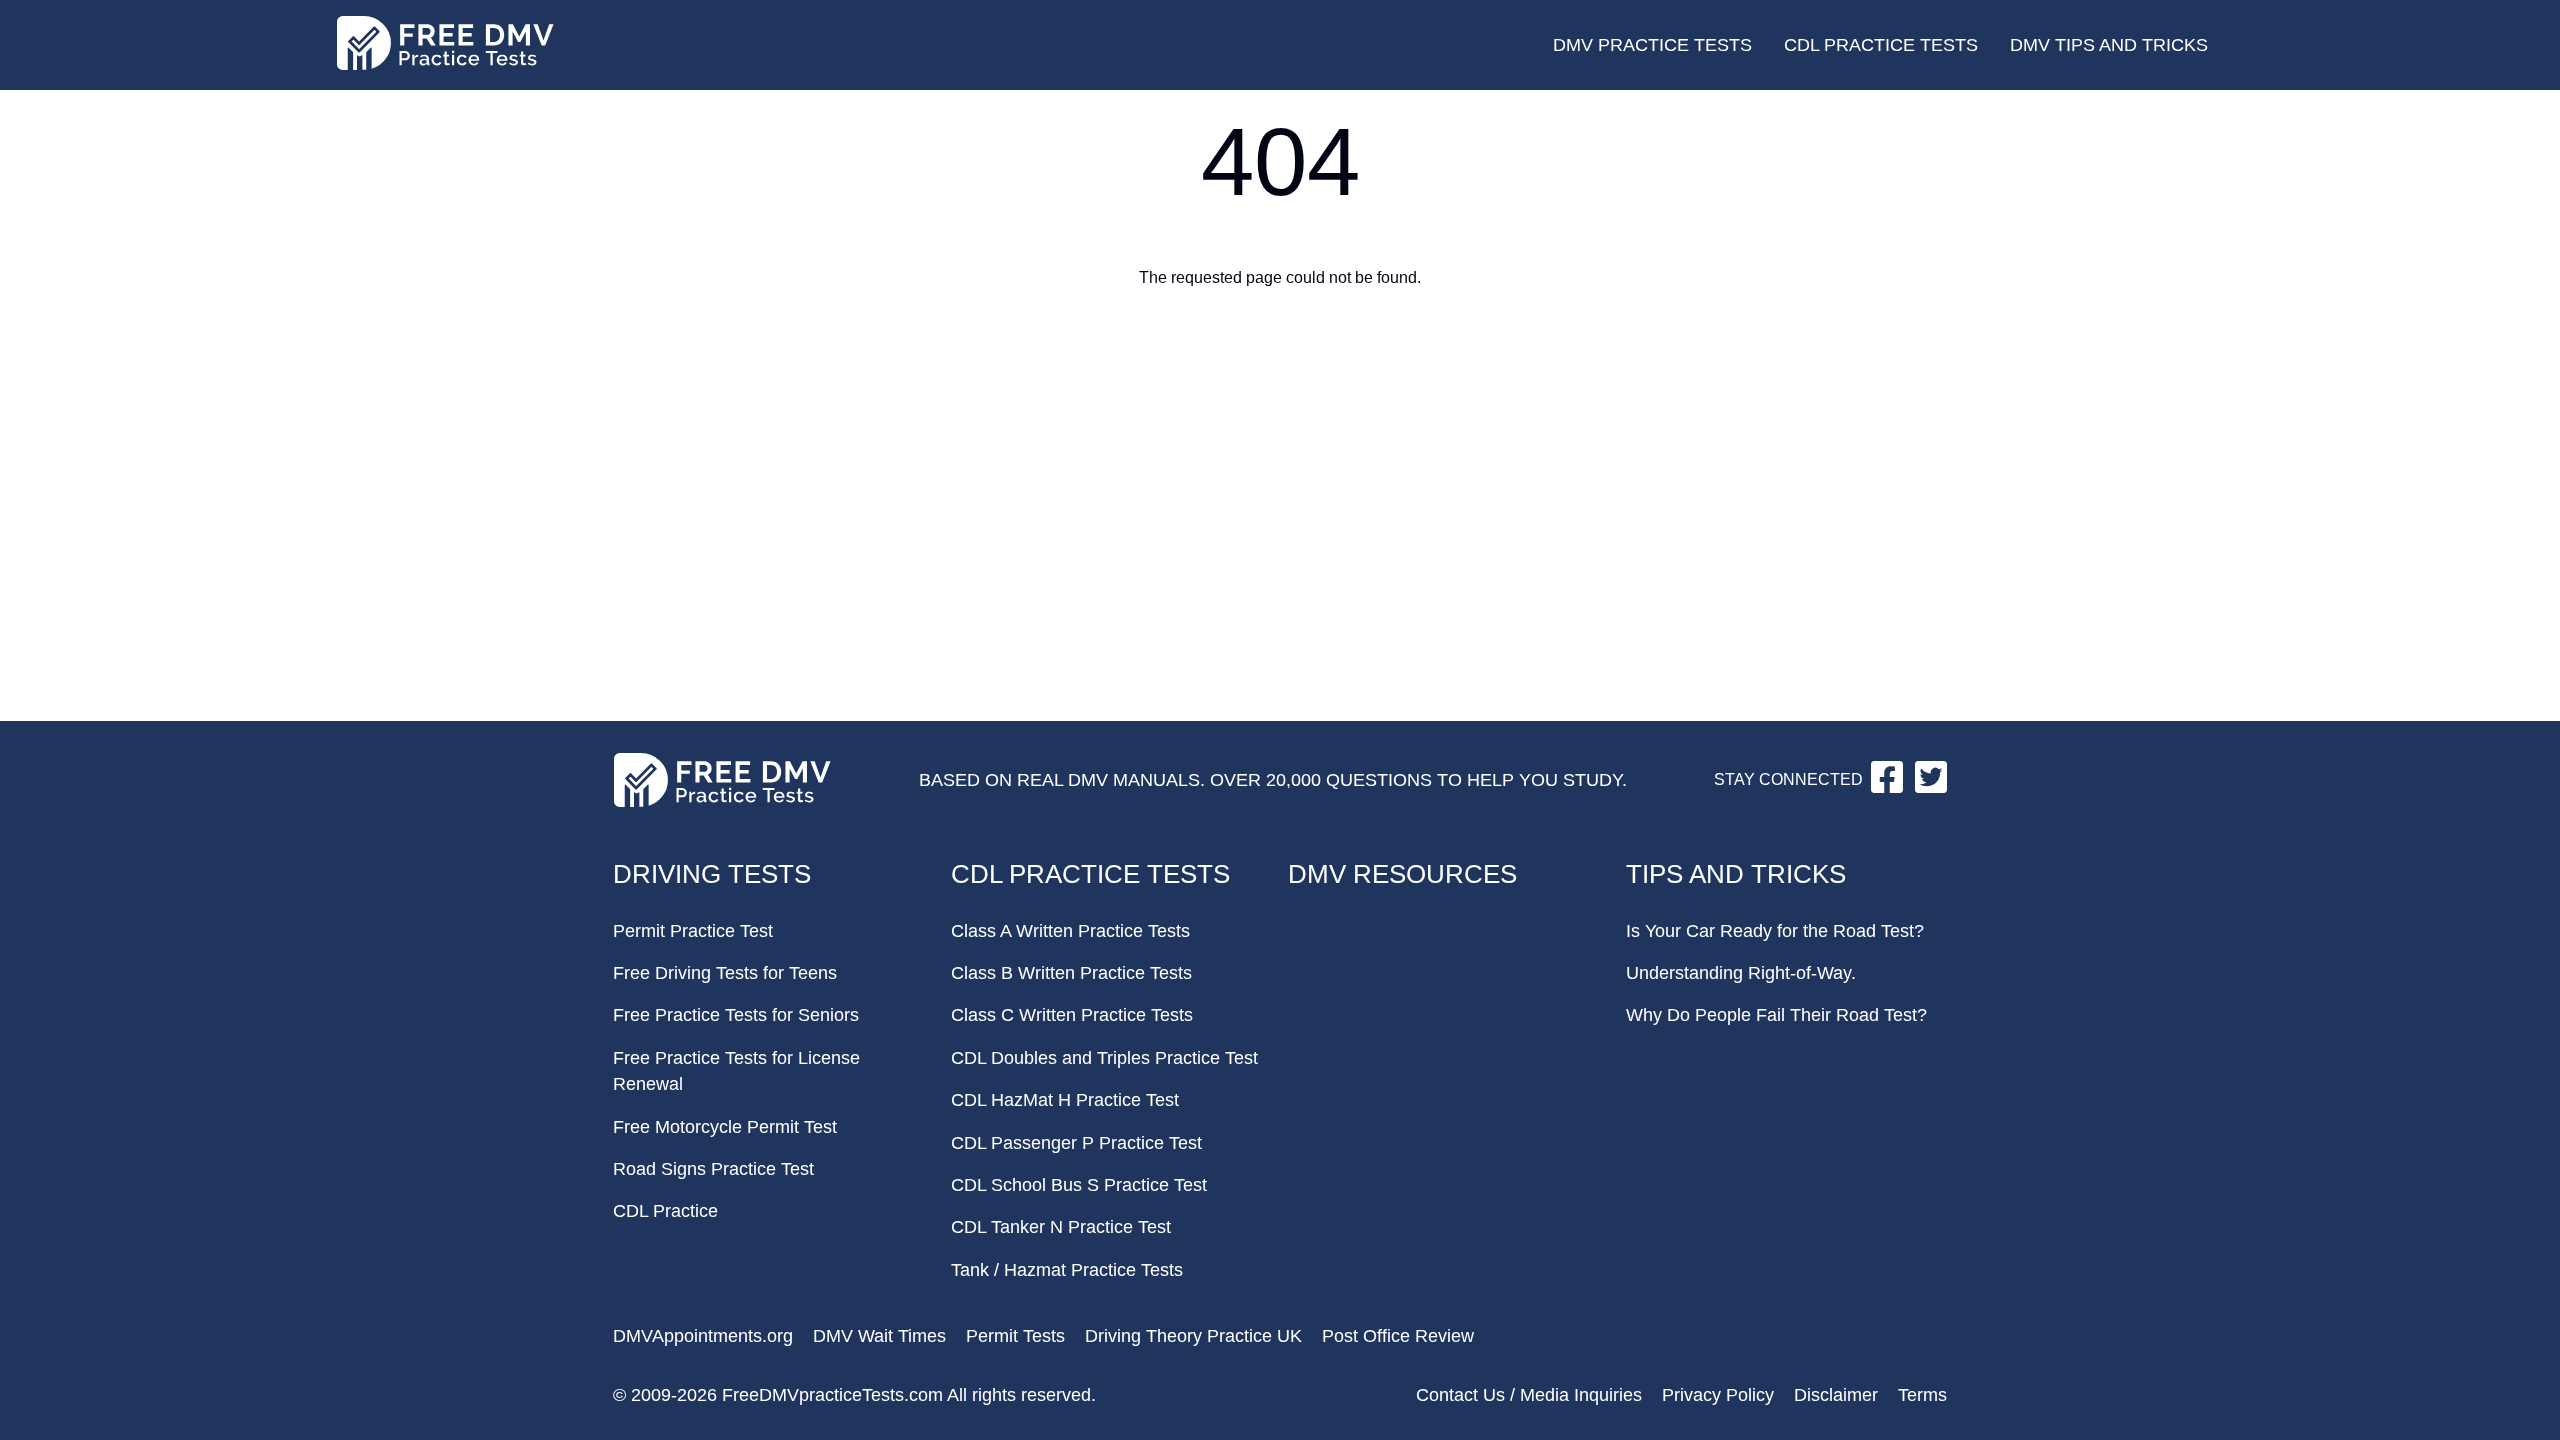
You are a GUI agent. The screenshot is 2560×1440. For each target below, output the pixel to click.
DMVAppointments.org (703, 1336)
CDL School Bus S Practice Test (1079, 1185)
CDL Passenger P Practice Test (1076, 1143)
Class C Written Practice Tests (1072, 1015)
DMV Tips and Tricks (2109, 45)
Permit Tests (1015, 1336)
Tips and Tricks (1736, 874)
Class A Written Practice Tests (1070, 931)
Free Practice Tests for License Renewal (736, 1071)
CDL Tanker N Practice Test (1061, 1227)
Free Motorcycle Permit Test (725, 1127)
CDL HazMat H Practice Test (1065, 1100)
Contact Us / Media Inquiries (1529, 1395)
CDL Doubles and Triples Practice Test (1104, 1058)
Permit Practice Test (693, 931)
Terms (1922, 1395)
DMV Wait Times (879, 1336)
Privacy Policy (1718, 1395)
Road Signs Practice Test (713, 1169)
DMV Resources (1402, 874)
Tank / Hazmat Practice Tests (1067, 1270)
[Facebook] (1889, 787)
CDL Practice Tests (1881, 45)
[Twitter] (1931, 787)
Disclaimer (1836, 1395)
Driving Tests (712, 874)
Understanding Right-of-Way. (1741, 973)
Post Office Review (1398, 1336)
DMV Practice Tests (1652, 45)
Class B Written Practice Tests (1071, 973)
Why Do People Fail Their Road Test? (1776, 1015)
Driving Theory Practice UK (1193, 1336)
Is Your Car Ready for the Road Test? (1775, 931)
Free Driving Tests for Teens (725, 973)
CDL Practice (665, 1211)
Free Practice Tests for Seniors (736, 1015)
